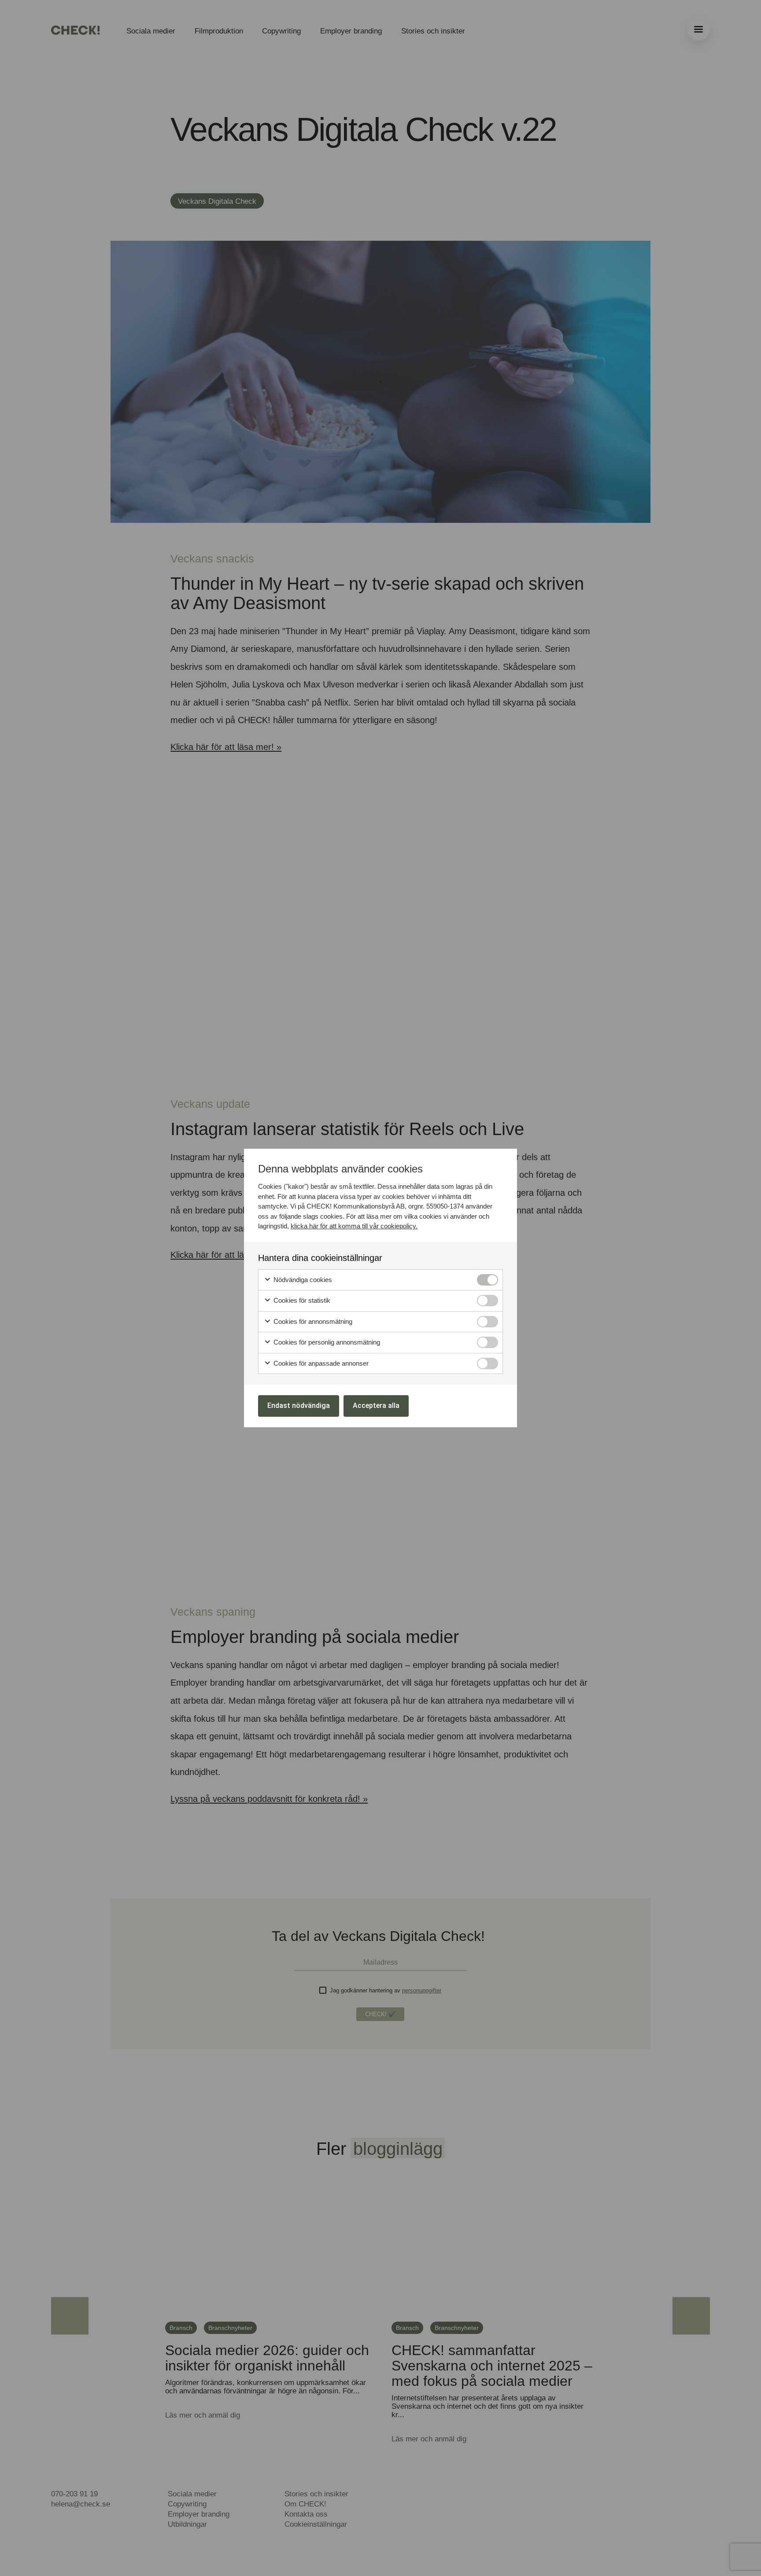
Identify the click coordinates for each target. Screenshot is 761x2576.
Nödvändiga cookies (302, 1280)
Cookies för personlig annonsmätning (326, 1342)
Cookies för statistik (301, 1300)
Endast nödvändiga (299, 1406)
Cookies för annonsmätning (312, 1321)
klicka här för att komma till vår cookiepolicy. (354, 1226)
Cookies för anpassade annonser (320, 1363)
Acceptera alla (376, 1406)
